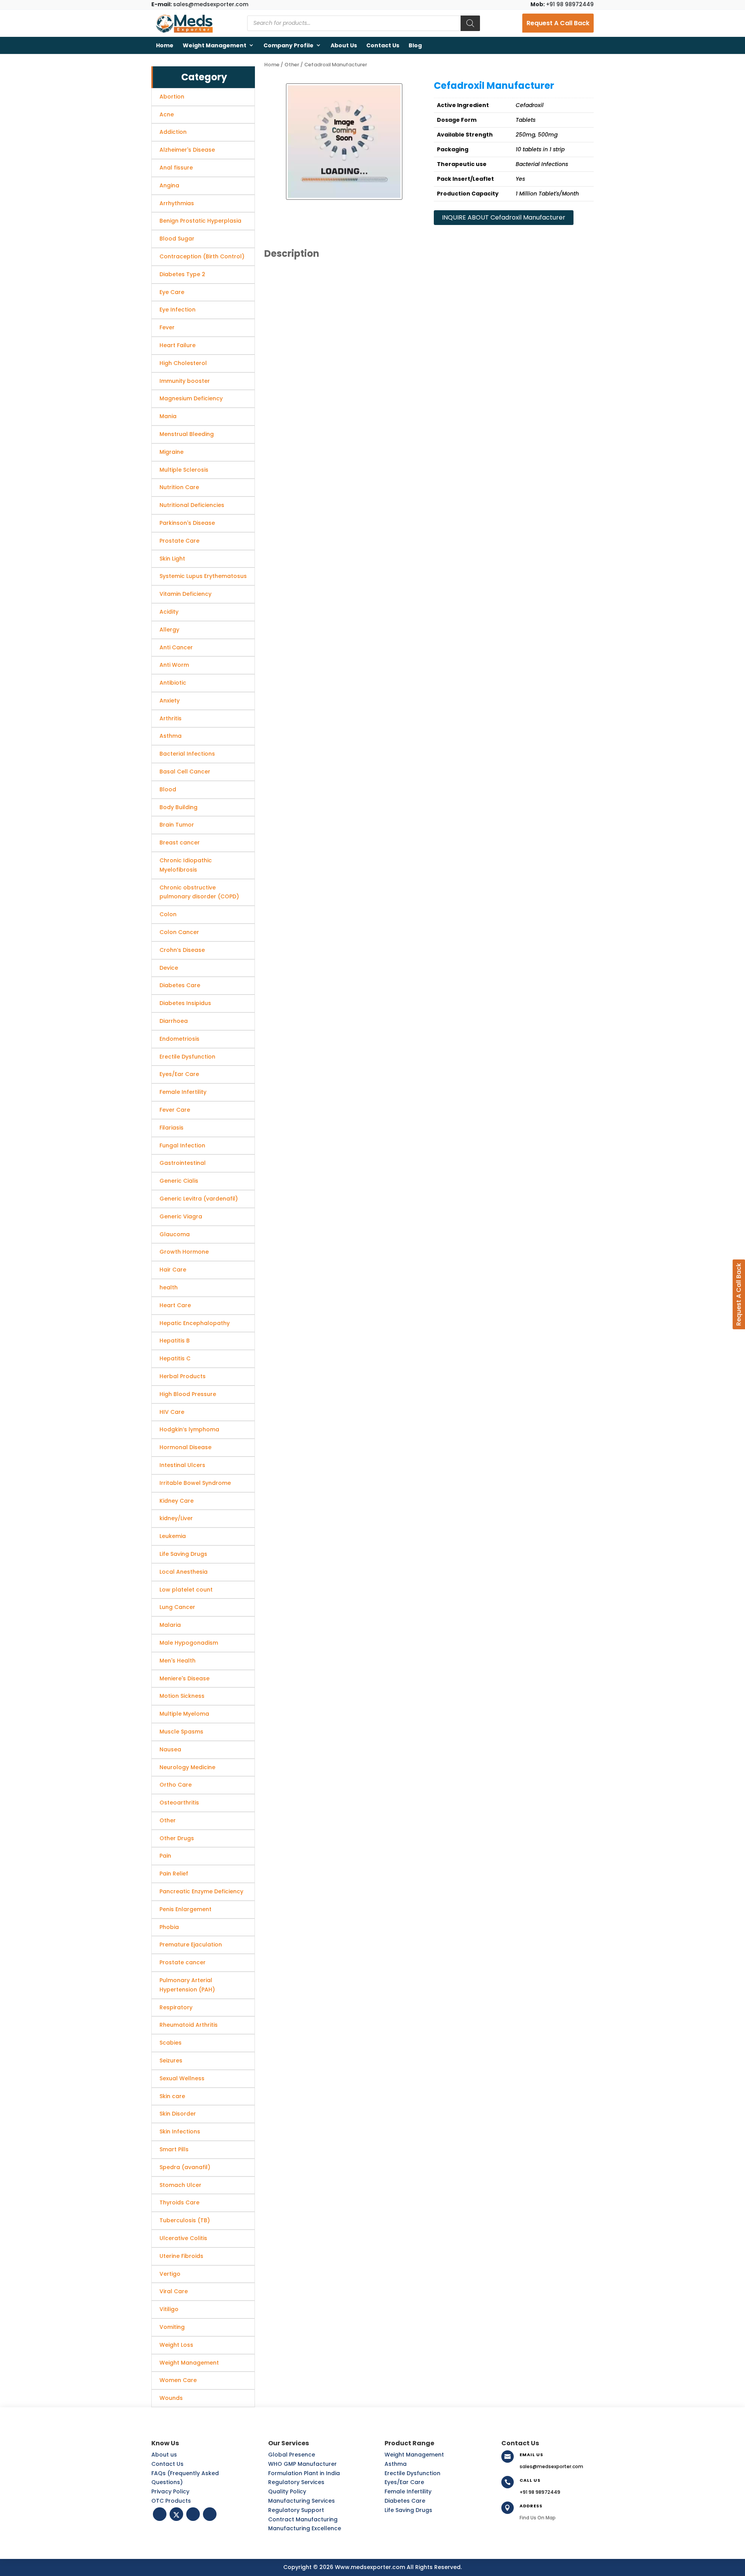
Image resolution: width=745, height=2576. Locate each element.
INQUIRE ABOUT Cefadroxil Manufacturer (504, 217)
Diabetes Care (405, 2501)
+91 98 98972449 (562, 4)
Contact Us (383, 45)
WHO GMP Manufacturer (302, 2464)
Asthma (396, 2464)
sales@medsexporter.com (200, 4)
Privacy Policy (170, 2491)
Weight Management (215, 45)
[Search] (470, 23)
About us (344, 45)
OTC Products (171, 2501)
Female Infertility (408, 2491)
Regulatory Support (296, 2510)
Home (165, 45)
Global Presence (292, 2455)
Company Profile (288, 45)
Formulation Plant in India (304, 2473)
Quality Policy (287, 2491)
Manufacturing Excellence (305, 2528)
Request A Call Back (558, 23)
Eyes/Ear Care (404, 2482)
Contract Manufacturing (303, 2519)
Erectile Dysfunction (412, 2473)
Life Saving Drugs (408, 2510)
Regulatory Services (296, 2482)
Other (292, 65)
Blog (415, 45)
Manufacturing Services (301, 2501)
